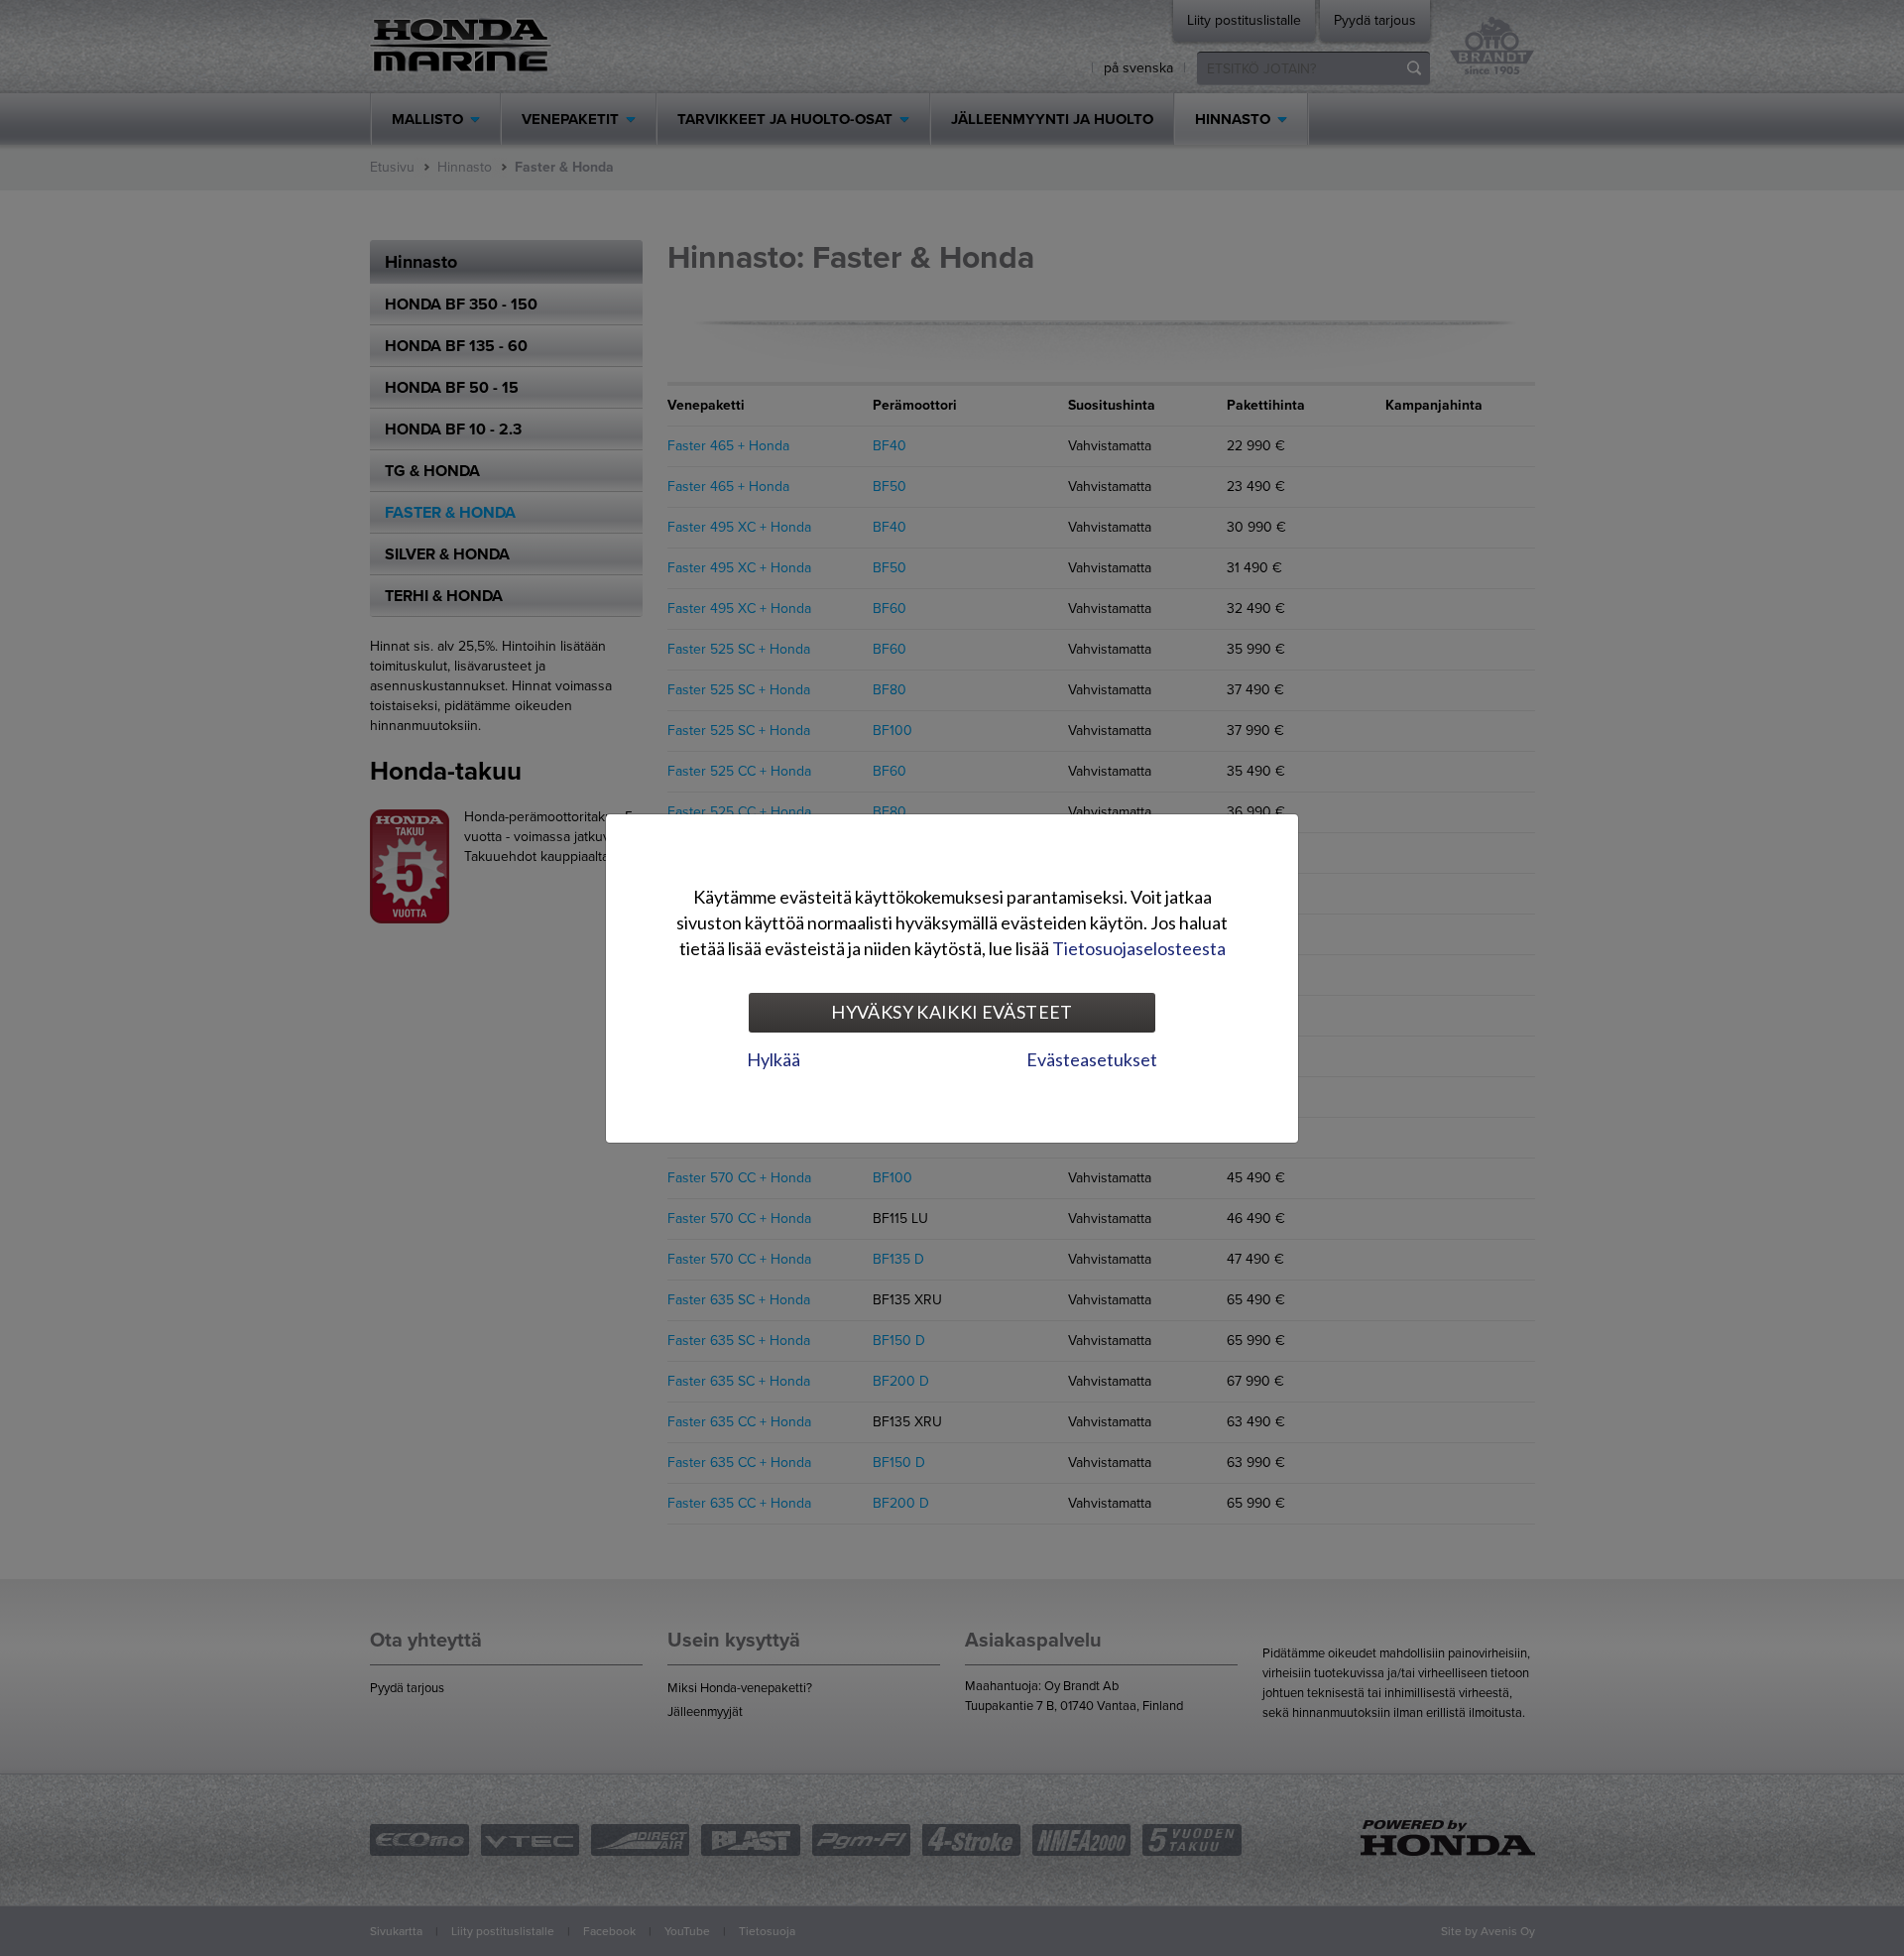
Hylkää (773, 1059)
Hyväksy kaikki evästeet (952, 1012)
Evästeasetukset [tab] (1092, 1059)
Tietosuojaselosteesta (1139, 948)
